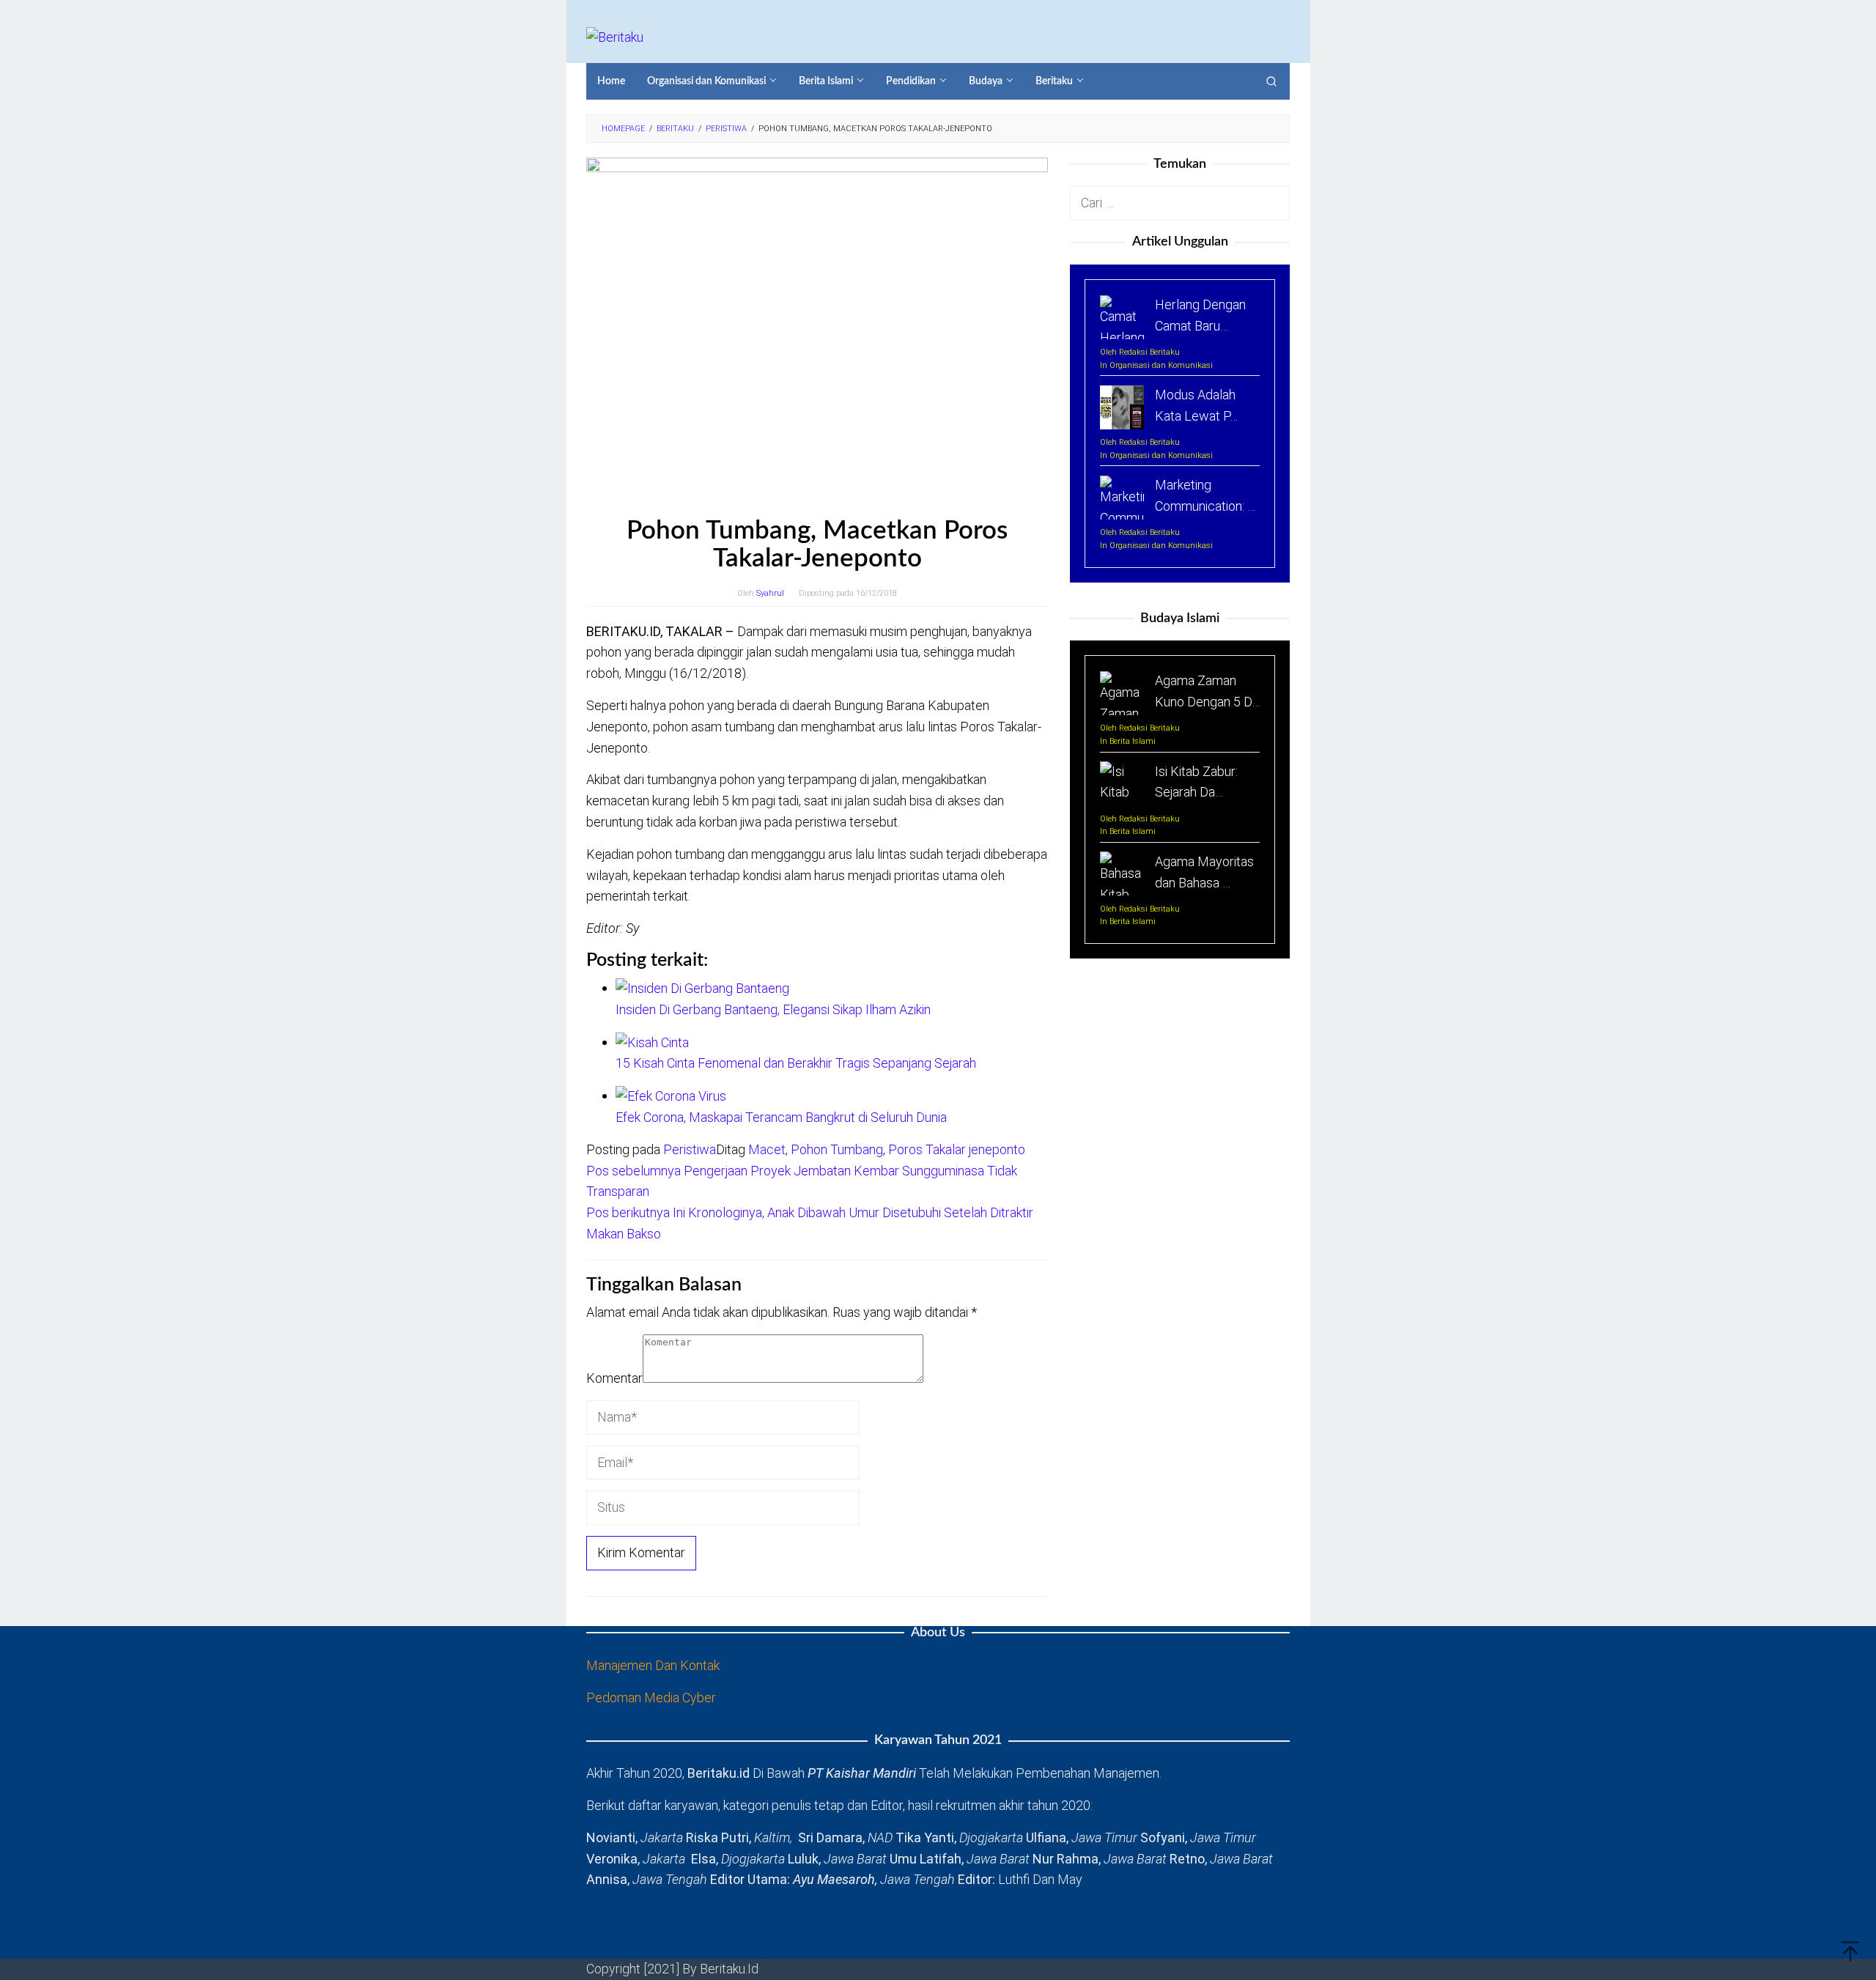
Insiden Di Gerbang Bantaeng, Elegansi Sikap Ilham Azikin (773, 1009)
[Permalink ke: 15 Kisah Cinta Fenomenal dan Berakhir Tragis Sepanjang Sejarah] (652, 1042)
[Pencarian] (1271, 81)
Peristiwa (690, 1149)
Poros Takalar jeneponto (957, 1149)
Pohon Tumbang (837, 1149)
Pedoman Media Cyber (651, 1698)
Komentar (614, 1378)
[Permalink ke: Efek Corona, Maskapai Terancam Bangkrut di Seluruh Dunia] (671, 1095)
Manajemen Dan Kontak (653, 1665)
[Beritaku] (615, 36)
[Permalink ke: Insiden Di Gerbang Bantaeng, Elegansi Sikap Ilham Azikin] (702, 987)
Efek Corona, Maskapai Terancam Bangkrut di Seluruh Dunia (781, 1117)
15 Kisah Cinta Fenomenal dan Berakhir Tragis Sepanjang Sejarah (796, 1063)
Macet (767, 1149)
